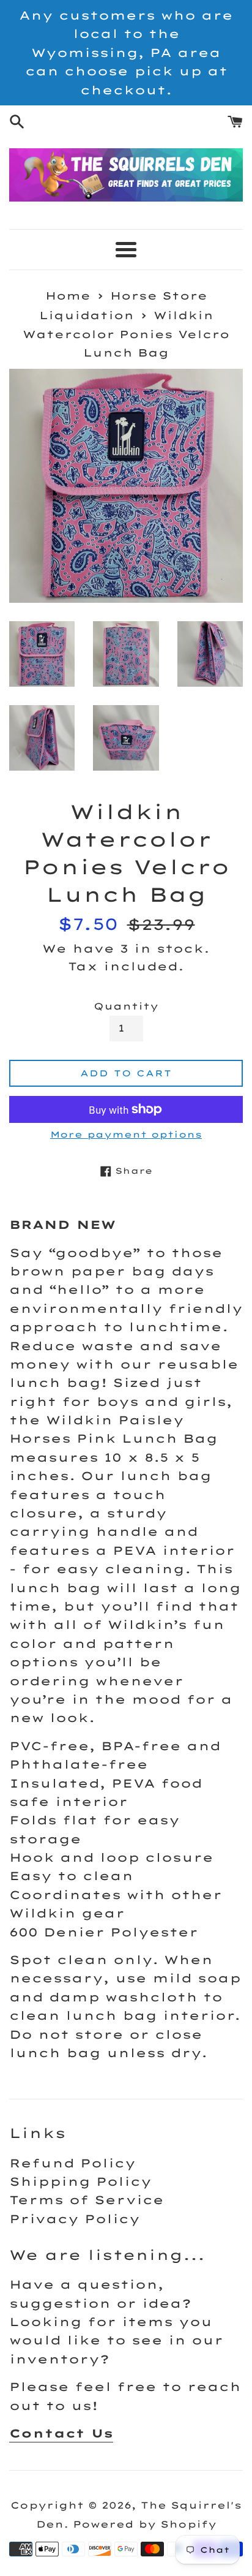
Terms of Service (87, 2200)
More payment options (126, 1134)
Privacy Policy (75, 2219)
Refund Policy (72, 2163)
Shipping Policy (80, 2181)
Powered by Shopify (145, 2524)
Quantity (126, 1006)
